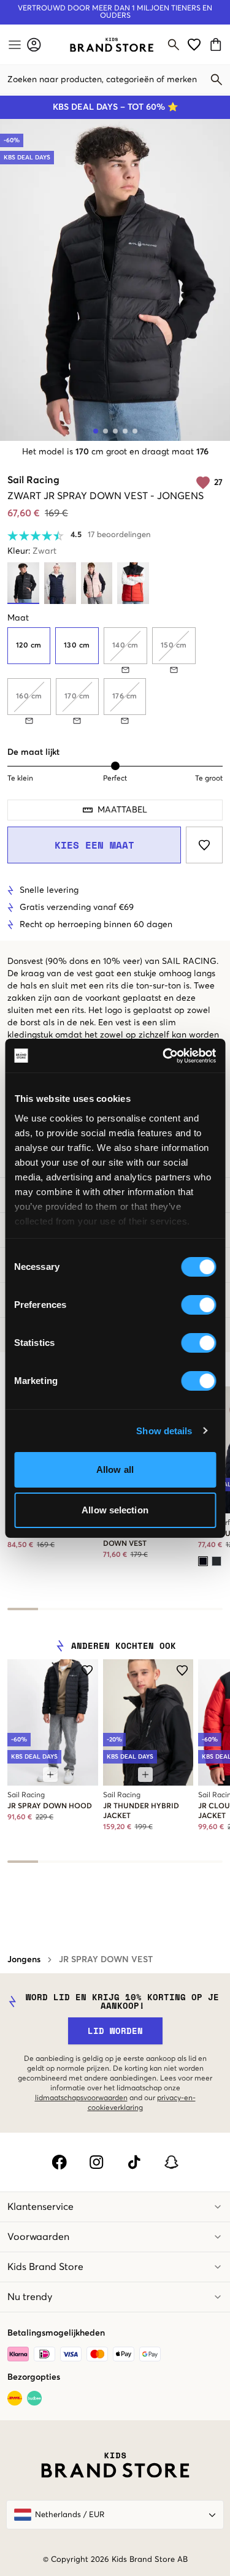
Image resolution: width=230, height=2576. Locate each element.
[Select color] (203, 1561)
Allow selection (115, 1510)
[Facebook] (59, 2162)
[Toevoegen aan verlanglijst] (204, 845)
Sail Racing (33, 480)
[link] (112, 45)
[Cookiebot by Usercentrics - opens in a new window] (164, 1056)
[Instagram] (97, 2162)
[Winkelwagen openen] (217, 44)
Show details (164, 1431)
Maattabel (122, 810)
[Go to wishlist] (194, 44)
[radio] (29, 646)
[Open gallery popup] (115, 280)
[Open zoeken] (174, 45)
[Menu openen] (13, 45)
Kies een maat (94, 845)
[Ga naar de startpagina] (112, 45)
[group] (115, 676)
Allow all (115, 1470)
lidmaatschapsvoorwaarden (81, 2098)
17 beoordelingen (119, 535)
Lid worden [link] (115, 2031)
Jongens (24, 1960)
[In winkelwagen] (50, 1775)
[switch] (198, 1305)
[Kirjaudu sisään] (34, 44)
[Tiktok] (134, 2162)
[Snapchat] (171, 2162)
